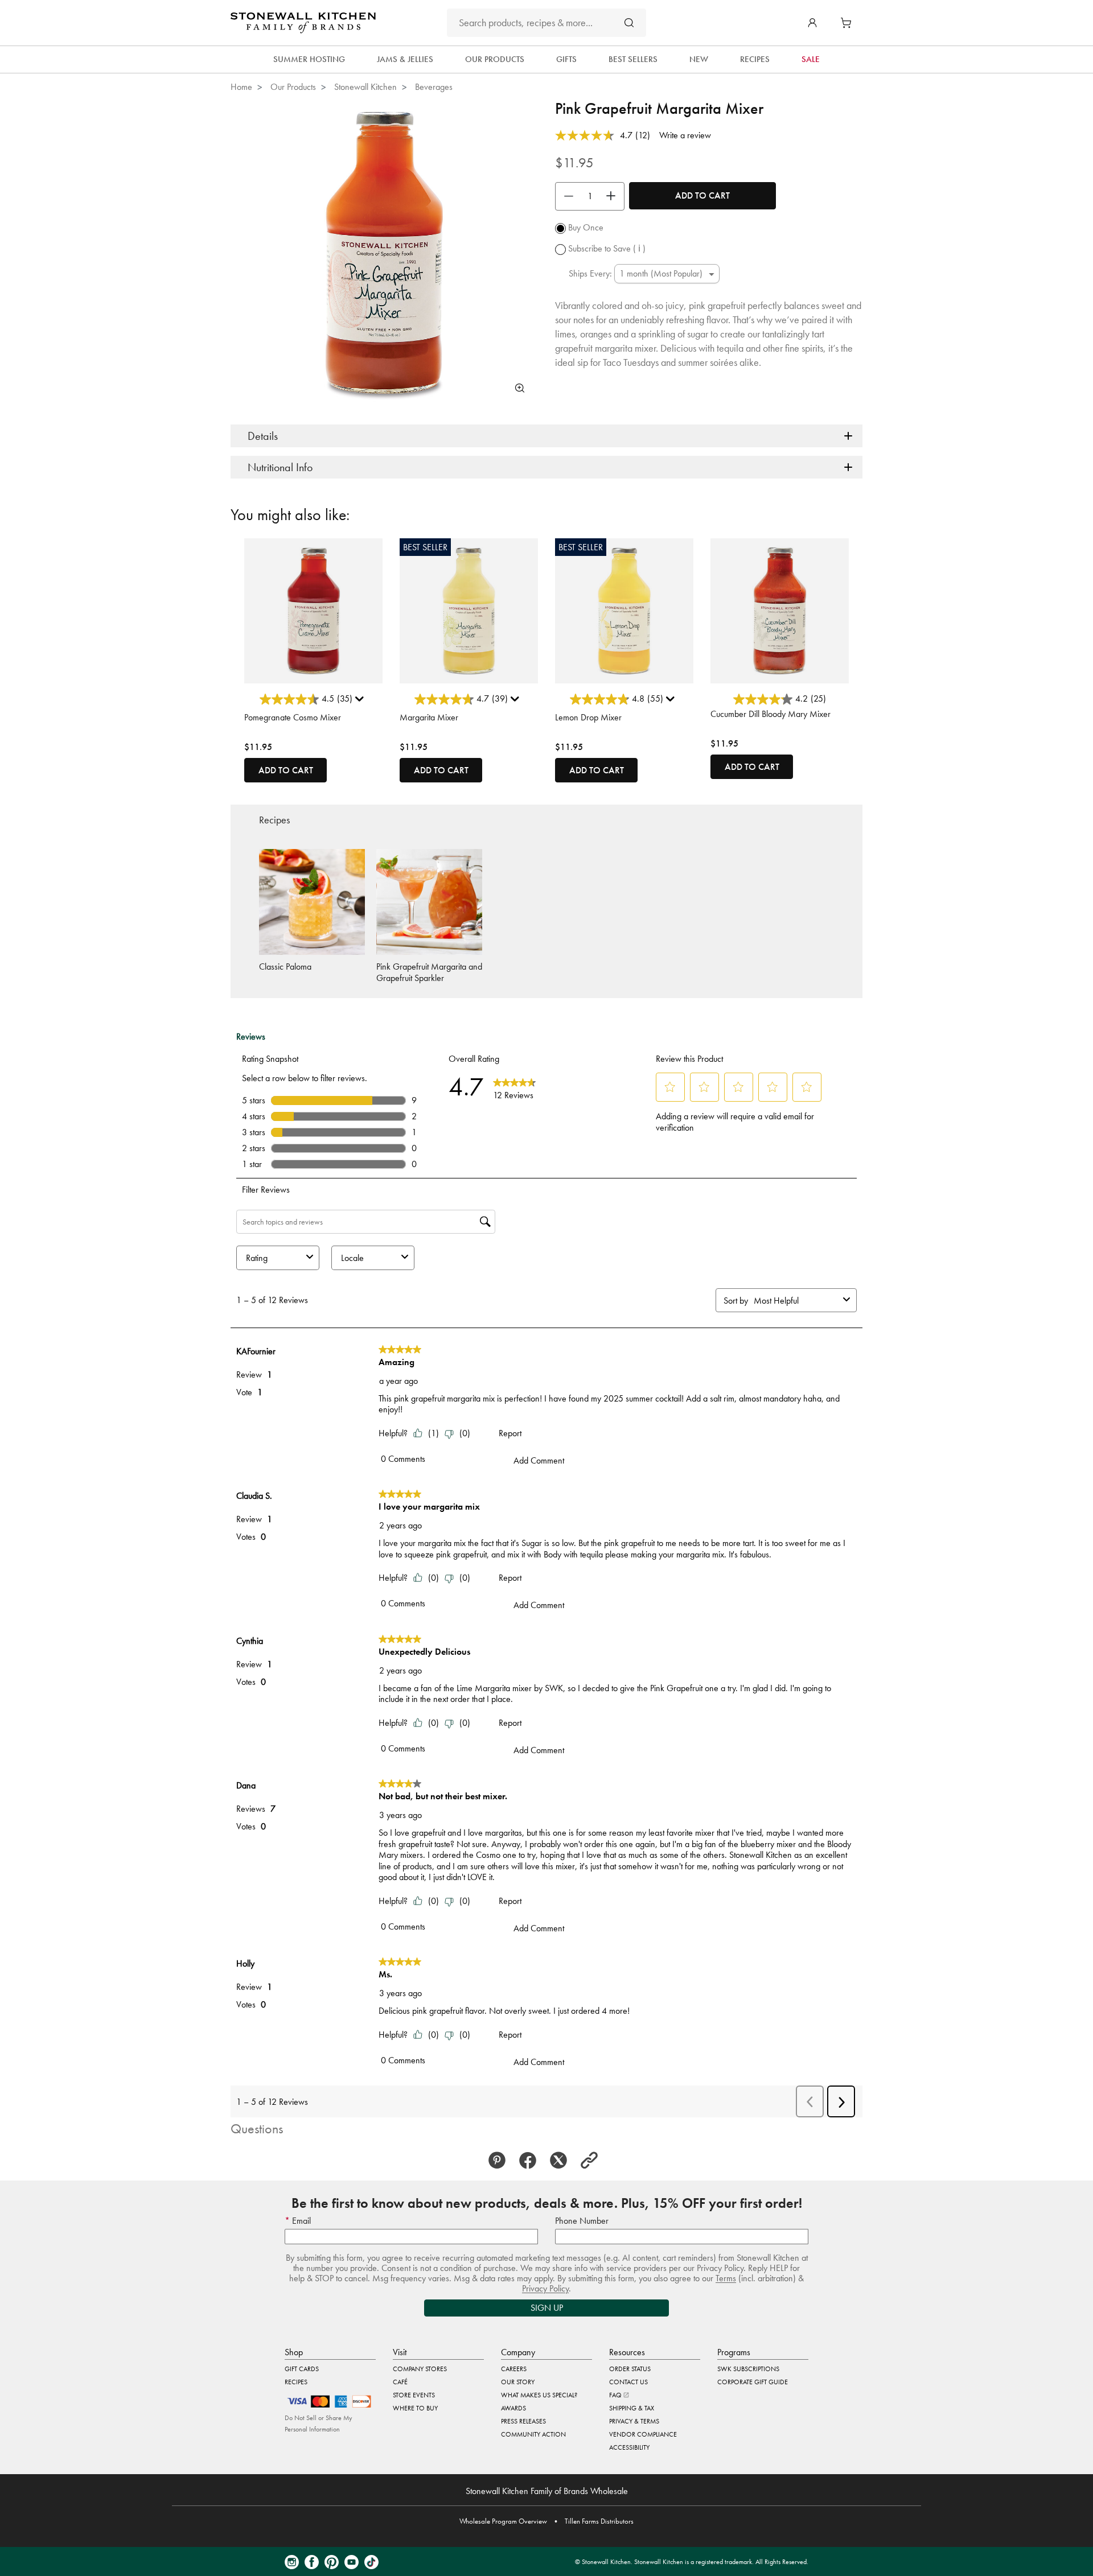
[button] (812, 23)
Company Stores (420, 2369)
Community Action (533, 2434)
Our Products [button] (495, 59)
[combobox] (546, 23)
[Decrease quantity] (566, 196)
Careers (514, 2369)
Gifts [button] (566, 59)
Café (400, 2382)
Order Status (630, 2369)
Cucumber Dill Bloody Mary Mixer (771, 714)
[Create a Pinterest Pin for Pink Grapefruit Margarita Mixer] (500, 2161)
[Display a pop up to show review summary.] (361, 702)
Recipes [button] (755, 59)
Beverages (434, 87)
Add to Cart (702, 195)
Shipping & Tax (632, 2408)
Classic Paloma (285, 966)
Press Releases (523, 2421)
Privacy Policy (545, 2288)
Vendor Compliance (643, 2434)
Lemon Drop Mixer (588, 717)
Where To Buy (415, 2408)
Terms (726, 2278)
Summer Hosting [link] (309, 59)
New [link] (699, 59)
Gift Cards (302, 2369)
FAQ (616, 2395)
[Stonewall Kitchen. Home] (303, 23)
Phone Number (582, 2221)
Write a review (685, 135)
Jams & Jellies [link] (405, 59)
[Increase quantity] (614, 196)
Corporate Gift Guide (753, 2382)
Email (300, 2221)
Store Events (414, 2395)
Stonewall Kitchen (365, 87)
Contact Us (628, 2382)
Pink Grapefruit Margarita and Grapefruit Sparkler (429, 972)
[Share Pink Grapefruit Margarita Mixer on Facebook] (531, 2161)
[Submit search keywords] (629, 22)
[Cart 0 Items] (849, 23)
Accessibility (629, 2447)
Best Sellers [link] (633, 59)
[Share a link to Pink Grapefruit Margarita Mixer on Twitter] (562, 2161)
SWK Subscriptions (748, 2369)
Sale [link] (811, 59)
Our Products (293, 87)
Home (241, 87)
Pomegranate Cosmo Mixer (293, 717)
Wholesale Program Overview (503, 2521)
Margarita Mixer (429, 717)
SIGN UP (547, 2308)
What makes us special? (539, 2395)
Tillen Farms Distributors (599, 2521)
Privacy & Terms (634, 2421)
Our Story (518, 2382)
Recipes (296, 2382)
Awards (513, 2408)
